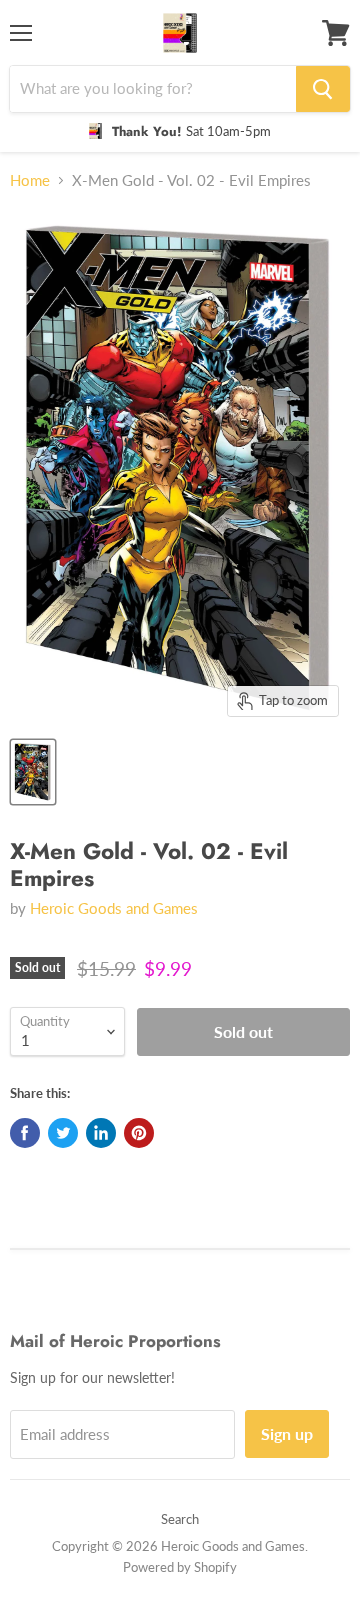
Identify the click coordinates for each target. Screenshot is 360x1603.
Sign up (287, 1433)
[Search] (323, 89)
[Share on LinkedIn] (101, 1133)
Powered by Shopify (180, 1567)
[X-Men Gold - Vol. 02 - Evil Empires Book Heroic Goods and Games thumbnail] (33, 772)
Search (180, 1519)
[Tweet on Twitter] (63, 1133)
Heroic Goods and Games (114, 908)
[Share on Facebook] (25, 1133)
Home (30, 180)
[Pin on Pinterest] (139, 1133)
